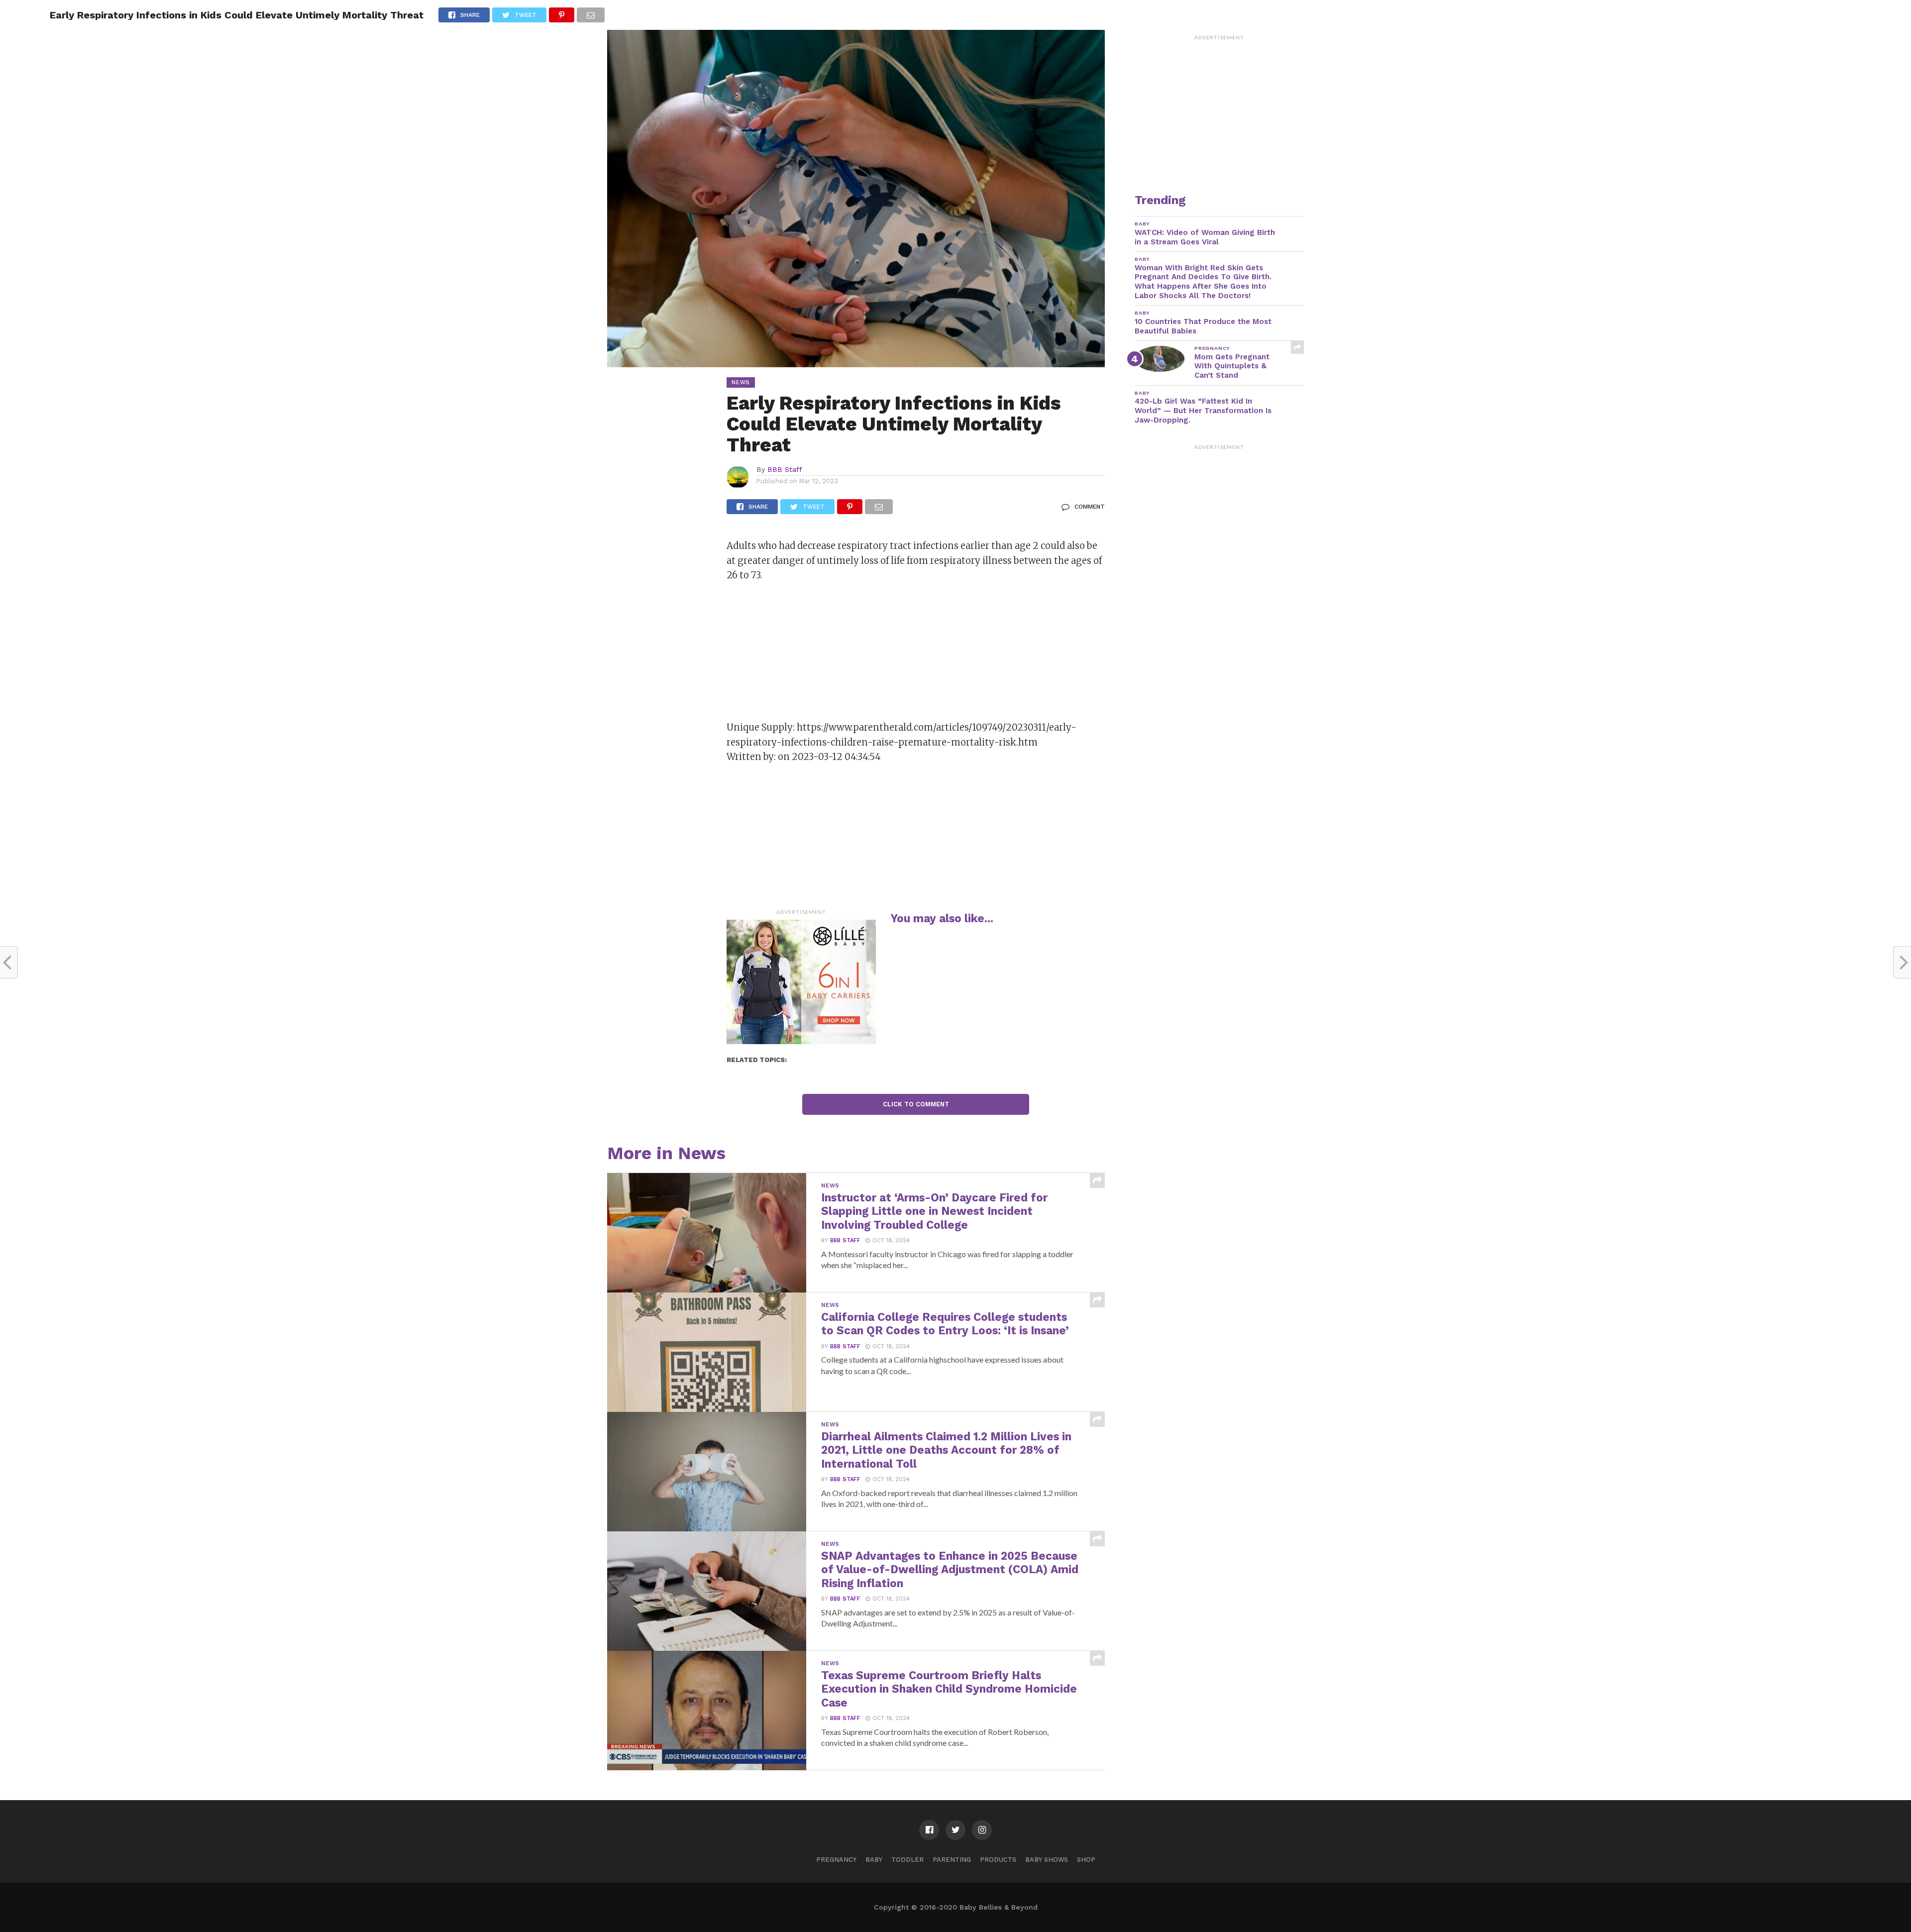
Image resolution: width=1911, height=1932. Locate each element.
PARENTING (952, 1860)
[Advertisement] (801, 654)
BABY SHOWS (1047, 1860)
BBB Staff (785, 469)
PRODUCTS (998, 1860)
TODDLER (907, 1860)
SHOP (1086, 1860)
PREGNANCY (836, 1860)
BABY (874, 1860)
